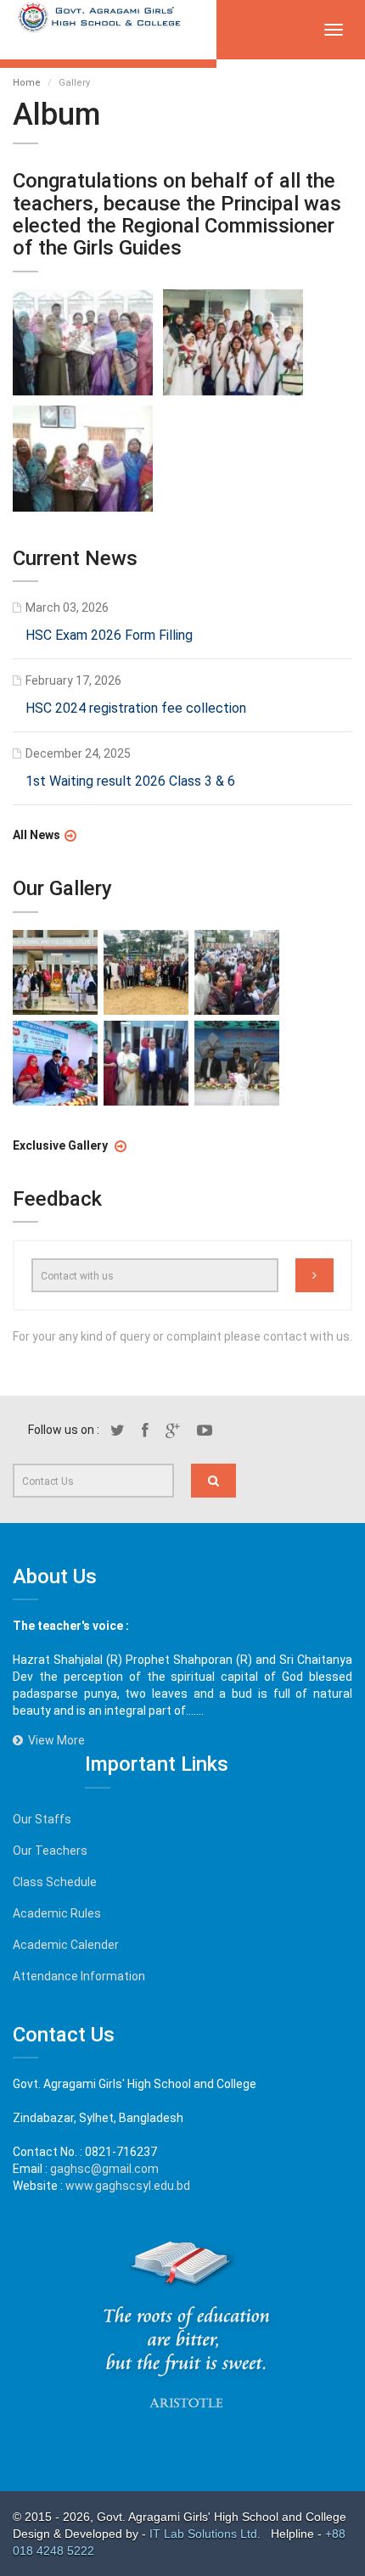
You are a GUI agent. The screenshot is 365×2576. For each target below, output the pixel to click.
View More (54, 1740)
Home (27, 83)
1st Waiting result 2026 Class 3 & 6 (130, 781)
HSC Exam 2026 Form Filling (109, 635)
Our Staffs (42, 1819)
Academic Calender (66, 1945)
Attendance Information (79, 1976)
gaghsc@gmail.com (104, 2169)
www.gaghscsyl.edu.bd (128, 2186)
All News (36, 835)
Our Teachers (50, 1851)
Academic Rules (57, 1913)
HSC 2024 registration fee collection (136, 708)
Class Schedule (55, 1882)
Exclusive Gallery (62, 1145)
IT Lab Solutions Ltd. (207, 2534)
